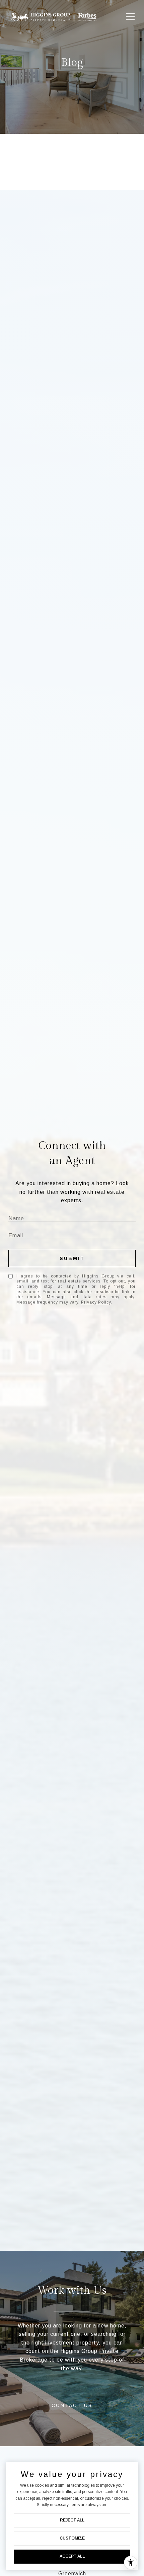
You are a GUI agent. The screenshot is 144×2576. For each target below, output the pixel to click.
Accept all (72, 2556)
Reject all (72, 2520)
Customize (72, 2538)
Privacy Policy (96, 1302)
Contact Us (72, 2405)
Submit (72, 1258)
